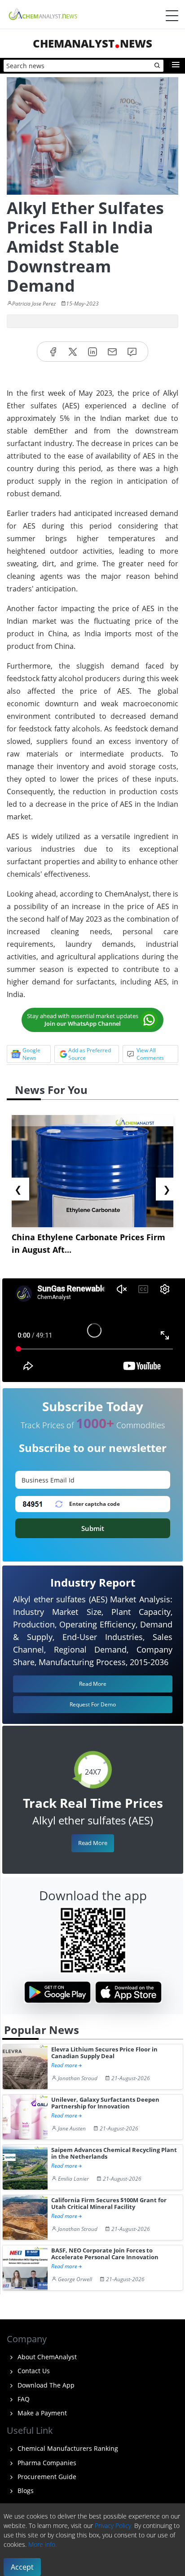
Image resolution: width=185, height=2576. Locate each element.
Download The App (45, 2385)
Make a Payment (41, 2413)
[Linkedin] (92, 352)
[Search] (158, 66)
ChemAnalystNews (92, 43)
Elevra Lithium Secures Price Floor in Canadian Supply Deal (104, 2053)
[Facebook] (53, 352)
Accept (22, 2567)
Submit (93, 1528)
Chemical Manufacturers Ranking (67, 2448)
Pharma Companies (46, 2463)
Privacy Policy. (114, 2526)
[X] (73, 352)
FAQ (23, 2399)
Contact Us (33, 2371)
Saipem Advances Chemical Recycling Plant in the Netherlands (114, 2154)
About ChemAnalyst (46, 2357)
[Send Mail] (112, 352)
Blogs (25, 2491)
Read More (93, 1843)
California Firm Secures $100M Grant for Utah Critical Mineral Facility (109, 2204)
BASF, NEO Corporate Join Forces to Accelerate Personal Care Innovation (105, 2254)
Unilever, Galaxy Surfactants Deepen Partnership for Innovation (105, 2103)
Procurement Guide (46, 2477)
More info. (42, 2544)
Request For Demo (93, 1704)
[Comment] (132, 352)
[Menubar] (172, 16)
